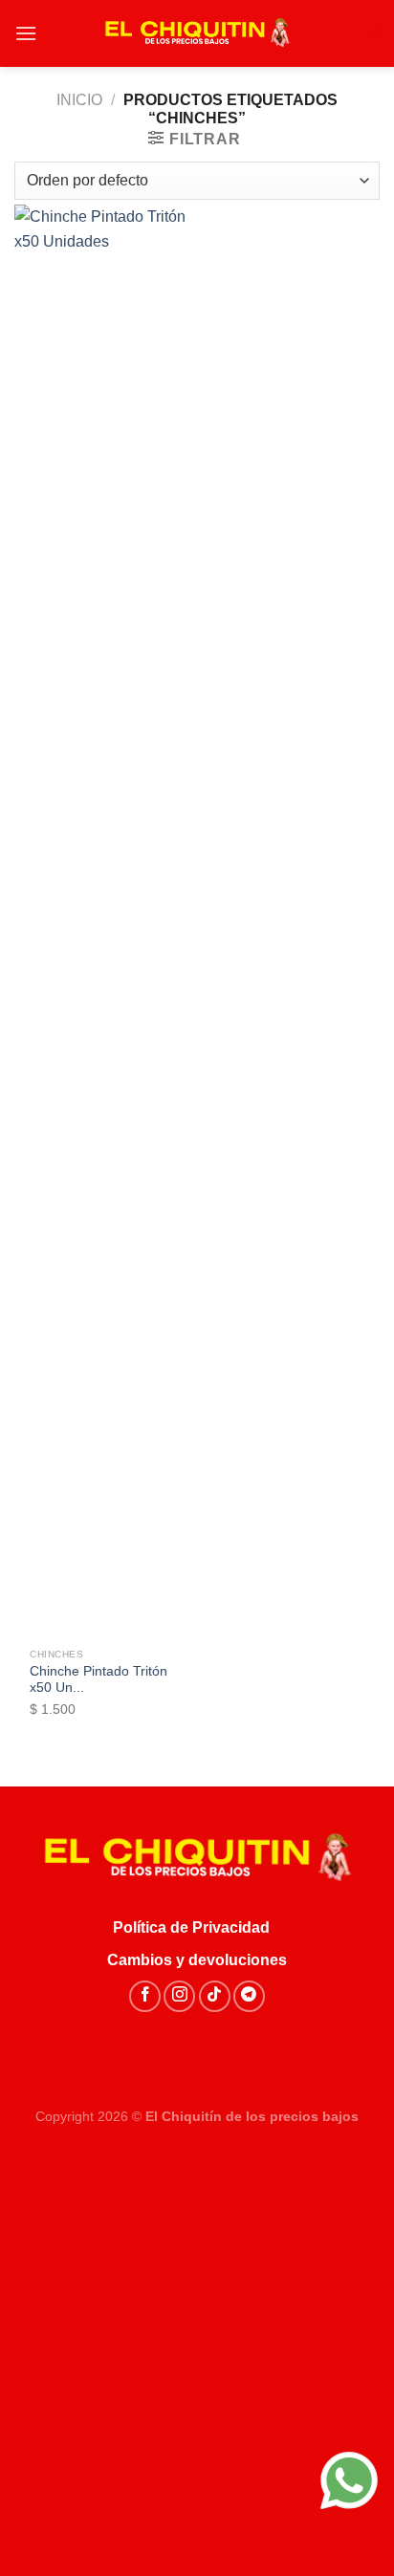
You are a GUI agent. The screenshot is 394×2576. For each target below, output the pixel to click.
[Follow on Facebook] (145, 1996)
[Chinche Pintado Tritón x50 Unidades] (101, 921)
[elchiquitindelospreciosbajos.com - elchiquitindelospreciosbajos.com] (197, 33)
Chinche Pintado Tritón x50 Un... (98, 1680)
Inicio (79, 100)
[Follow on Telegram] (249, 1996)
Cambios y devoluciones (197, 1960)
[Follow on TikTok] (215, 1996)
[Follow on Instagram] (179, 1996)
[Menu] (26, 33)
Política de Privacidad (197, 1927)
